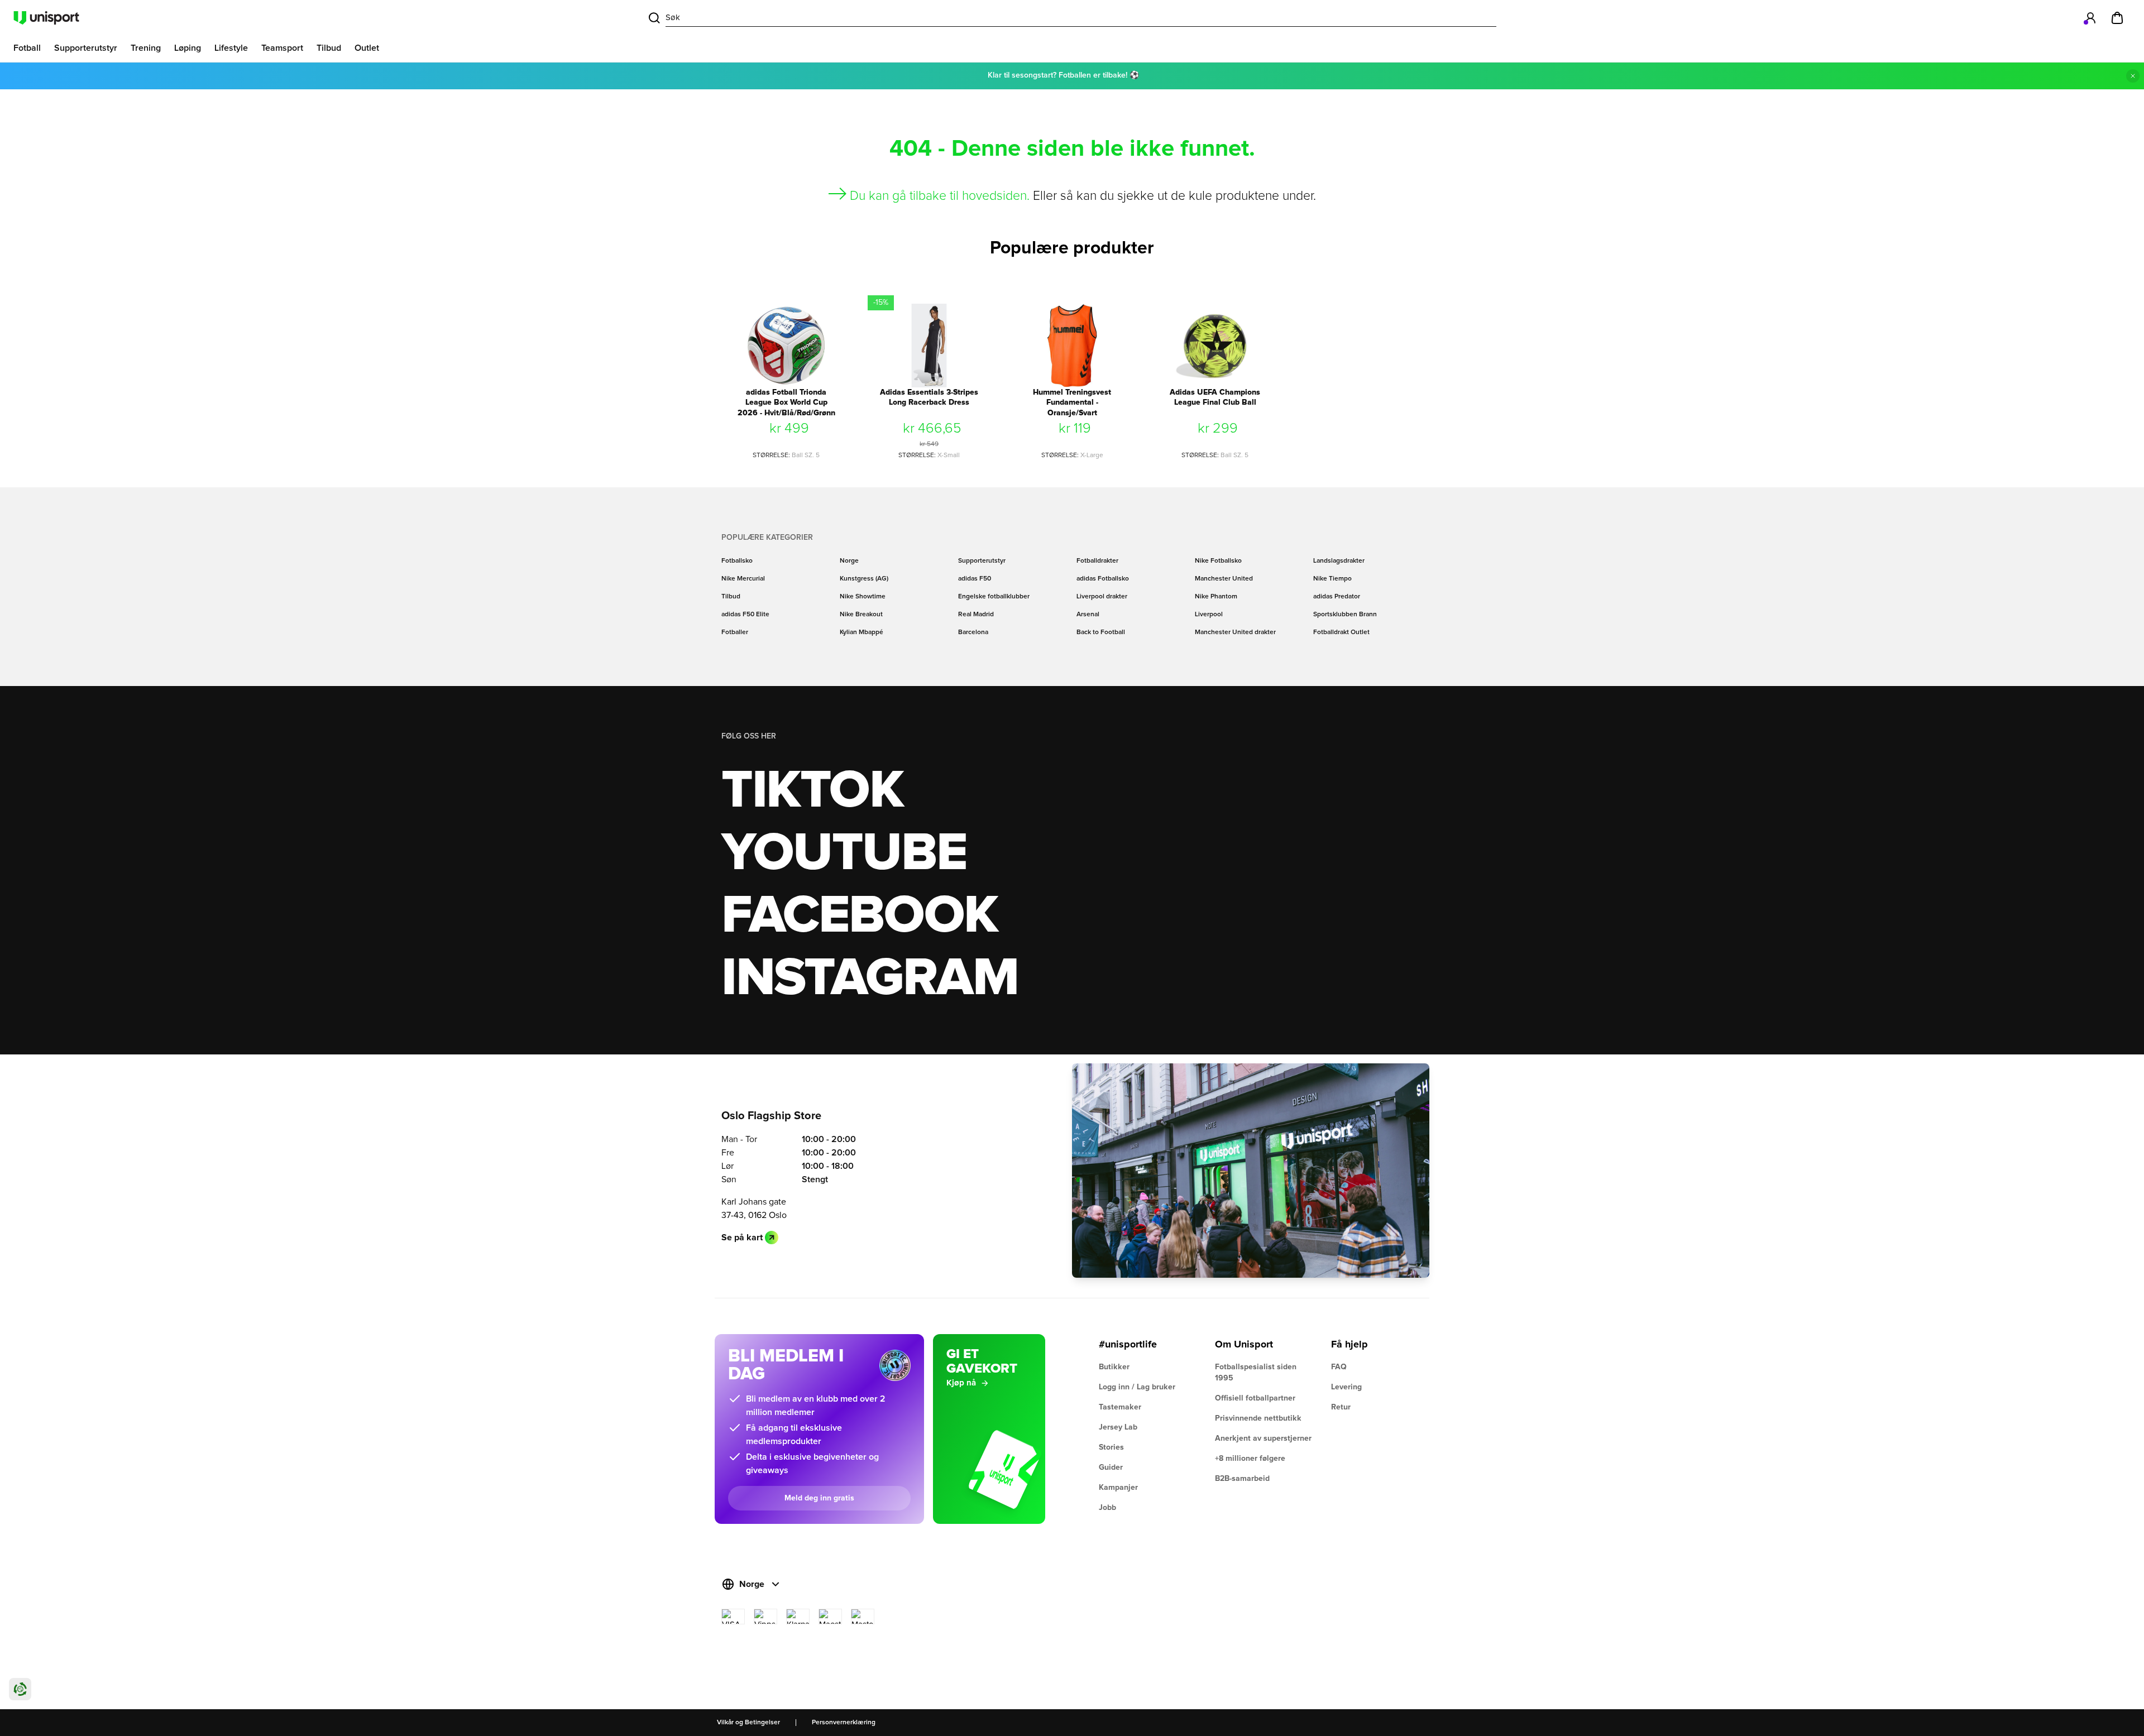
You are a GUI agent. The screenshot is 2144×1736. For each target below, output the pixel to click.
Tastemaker (1120, 1407)
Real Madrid (976, 615)
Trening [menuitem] (146, 48)
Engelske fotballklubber (994, 597)
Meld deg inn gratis (819, 1498)
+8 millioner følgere (1250, 1459)
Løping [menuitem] (188, 48)
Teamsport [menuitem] (282, 48)
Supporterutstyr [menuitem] (86, 48)
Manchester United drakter (1235, 632)
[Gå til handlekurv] (2117, 18)
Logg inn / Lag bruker (1137, 1387)
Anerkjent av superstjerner (1263, 1438)
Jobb (1107, 1508)
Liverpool (1209, 615)
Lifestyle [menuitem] (231, 48)
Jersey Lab (1118, 1427)
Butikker (1114, 1367)
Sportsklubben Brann (1345, 615)
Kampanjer (1118, 1488)
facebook (860, 916)
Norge (849, 561)
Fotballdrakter (1097, 561)
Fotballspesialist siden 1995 (1256, 1373)
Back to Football (1101, 632)
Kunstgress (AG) (864, 579)
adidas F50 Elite (745, 615)
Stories (1111, 1447)
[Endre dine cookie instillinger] (20, 1689)
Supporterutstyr (982, 561)
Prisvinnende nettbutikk (1258, 1418)
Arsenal (1088, 615)
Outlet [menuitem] (367, 48)
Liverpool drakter (1102, 597)
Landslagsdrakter (1339, 561)
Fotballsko (737, 561)
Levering (1346, 1387)
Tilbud (731, 597)
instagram (870, 979)
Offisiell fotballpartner (1255, 1398)
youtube (844, 853)
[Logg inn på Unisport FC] (2090, 18)
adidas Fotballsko (1103, 579)
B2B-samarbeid (1242, 1479)
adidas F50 (975, 579)
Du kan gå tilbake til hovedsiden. (940, 196)
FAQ (1339, 1367)
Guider (1111, 1468)
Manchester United (1224, 579)
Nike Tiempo (1332, 579)
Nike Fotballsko (1218, 561)
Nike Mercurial (743, 579)
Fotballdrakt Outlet (1341, 632)
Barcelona (973, 632)
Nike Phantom (1216, 597)
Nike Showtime (863, 597)
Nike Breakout (861, 615)
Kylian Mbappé (862, 632)
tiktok (812, 791)
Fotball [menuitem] (27, 48)
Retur (1341, 1407)
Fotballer (735, 632)
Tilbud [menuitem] (329, 48)
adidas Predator (1337, 597)
